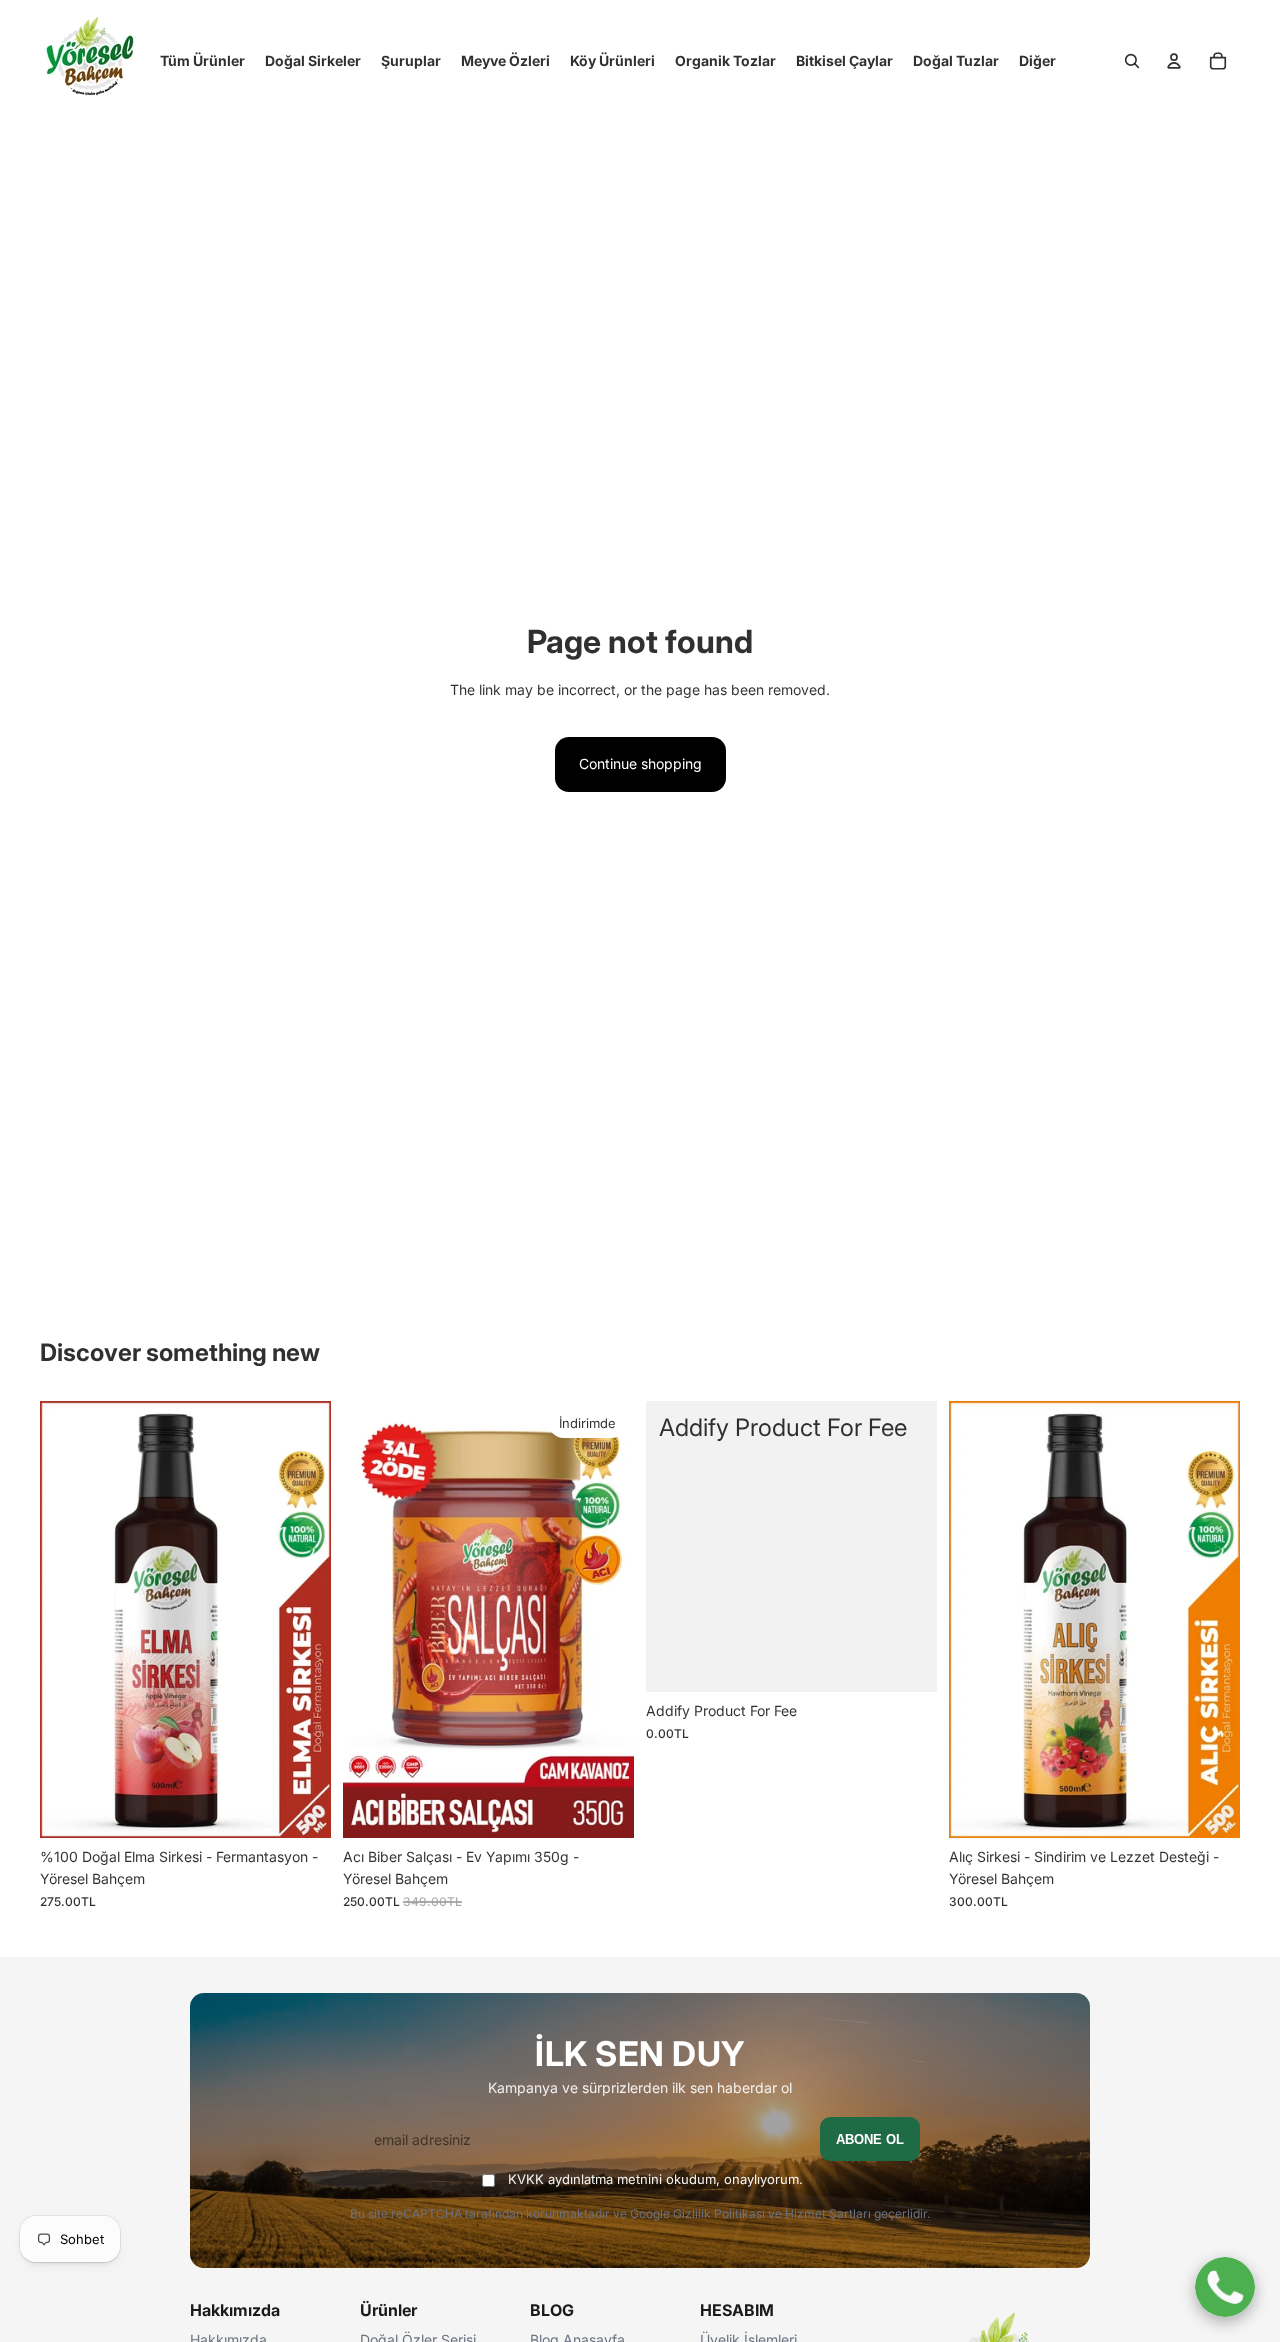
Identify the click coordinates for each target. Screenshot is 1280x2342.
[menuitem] (1037, 61)
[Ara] (1132, 61)
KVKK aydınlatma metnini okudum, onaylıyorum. (655, 2179)
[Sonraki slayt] (301, 1620)
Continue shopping (640, 763)
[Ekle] (300, 1807)
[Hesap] (1174, 61)
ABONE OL (870, 2139)
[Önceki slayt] (70, 1620)
